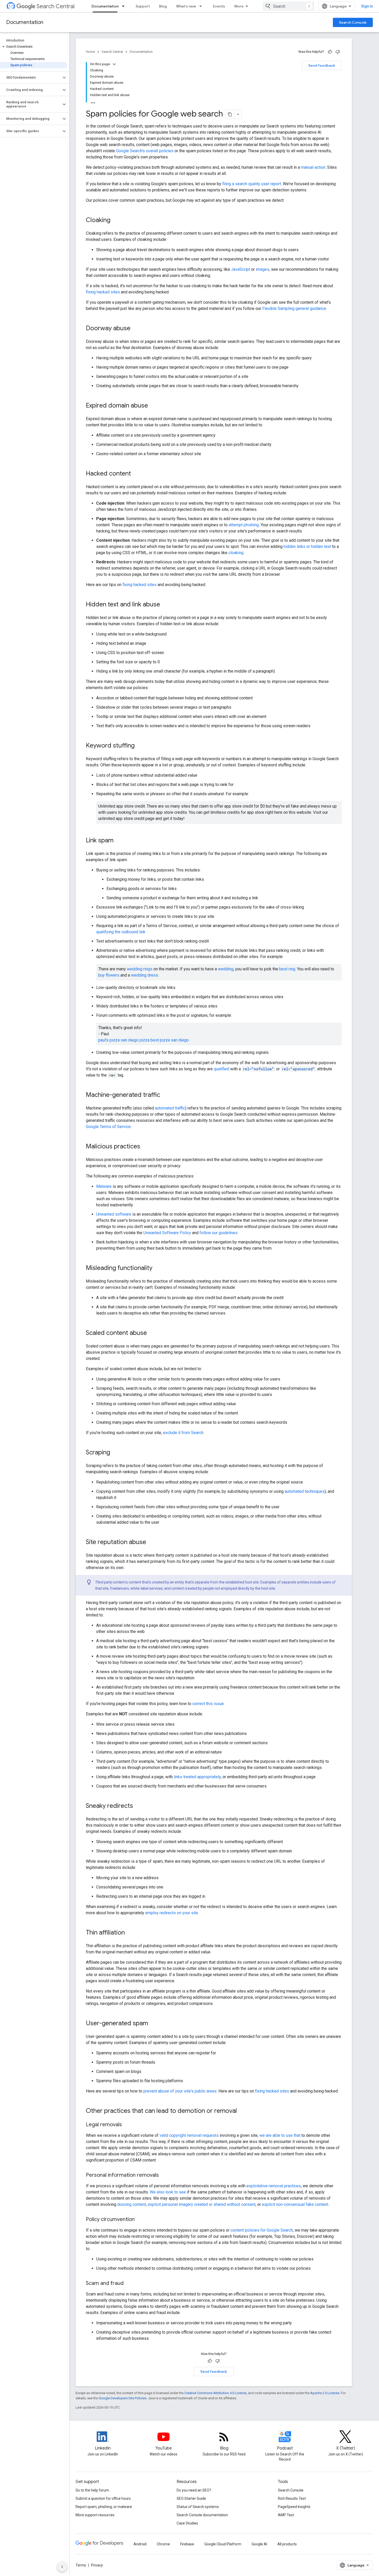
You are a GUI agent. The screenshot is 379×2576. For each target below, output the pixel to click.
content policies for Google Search (262, 2230)
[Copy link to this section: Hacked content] (136, 474)
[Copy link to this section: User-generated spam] (153, 2024)
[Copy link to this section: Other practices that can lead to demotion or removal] (242, 2111)
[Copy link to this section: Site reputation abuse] (151, 1543)
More (239, 6)
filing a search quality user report (252, 184)
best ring (287, 969)
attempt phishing (244, 525)
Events (219, 6)
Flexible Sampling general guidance (294, 308)
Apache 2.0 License (325, 2393)
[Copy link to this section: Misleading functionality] (159, 1268)
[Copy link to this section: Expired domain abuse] (153, 406)
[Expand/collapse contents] (114, 64)
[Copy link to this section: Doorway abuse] (136, 329)
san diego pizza (135, 1040)
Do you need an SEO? (194, 2490)
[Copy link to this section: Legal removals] (127, 2125)
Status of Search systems (198, 2507)
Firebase (187, 2544)
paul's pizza (109, 1040)
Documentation (105, 6)
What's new (186, 6)
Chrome (163, 2544)
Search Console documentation (202, 2515)
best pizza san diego (170, 1040)
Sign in (367, 6)
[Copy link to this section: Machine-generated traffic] (165, 1095)
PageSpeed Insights (294, 2507)
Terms (81, 2565)
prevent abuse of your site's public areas (180, 2091)
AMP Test (286, 2515)
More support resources (95, 2515)
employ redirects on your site (172, 1913)
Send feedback (322, 65)
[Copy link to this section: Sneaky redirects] (138, 1806)
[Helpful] (330, 52)
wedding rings (140, 969)
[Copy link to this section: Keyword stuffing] (140, 746)
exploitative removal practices (274, 2186)
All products (287, 2544)
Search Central (56, 6)
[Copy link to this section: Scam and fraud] (129, 2284)
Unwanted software (114, 1214)
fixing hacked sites (103, 292)
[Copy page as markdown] (230, 114)
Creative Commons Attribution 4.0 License (215, 2393)
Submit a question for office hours (103, 2498)
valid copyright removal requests (189, 2135)
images (262, 269)
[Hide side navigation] (62, 2567)
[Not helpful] (338, 52)
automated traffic (170, 1108)
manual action (313, 167)
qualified (221, 1069)
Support (143, 6)
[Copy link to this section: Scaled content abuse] (152, 1333)
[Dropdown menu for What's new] (202, 6)
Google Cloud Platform (223, 2544)
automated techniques (305, 1491)
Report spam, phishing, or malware (104, 2507)
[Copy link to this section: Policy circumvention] (140, 2220)
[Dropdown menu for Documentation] (125, 6)
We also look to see (168, 2192)
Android (140, 2544)
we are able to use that (280, 2135)
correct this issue (208, 1704)
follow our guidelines (219, 1233)
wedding (226, 969)
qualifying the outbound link (121, 932)
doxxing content (132, 2204)
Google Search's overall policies (145, 151)
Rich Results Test (292, 2498)
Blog (163, 6)
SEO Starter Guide (191, 2498)
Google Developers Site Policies (123, 2398)
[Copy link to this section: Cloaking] (116, 221)
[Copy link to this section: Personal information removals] (164, 2175)
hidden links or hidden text (307, 546)
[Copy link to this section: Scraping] (115, 1453)
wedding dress (145, 975)
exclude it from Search (183, 1433)
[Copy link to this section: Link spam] (119, 841)
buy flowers (109, 975)
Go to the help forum (92, 2490)
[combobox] (289, 6)
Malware (104, 1186)
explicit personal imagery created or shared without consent (202, 2204)
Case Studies (187, 2523)
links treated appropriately (197, 1777)
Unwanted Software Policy (167, 1233)
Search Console (353, 22)
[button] (34, 47)
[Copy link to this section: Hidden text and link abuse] (165, 605)
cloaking (236, 553)
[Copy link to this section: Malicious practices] (145, 1147)
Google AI (259, 2544)
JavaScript (241, 269)
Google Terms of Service (108, 1127)
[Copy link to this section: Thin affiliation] (130, 1933)
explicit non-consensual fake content (295, 2204)
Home (90, 52)
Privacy (97, 2565)
